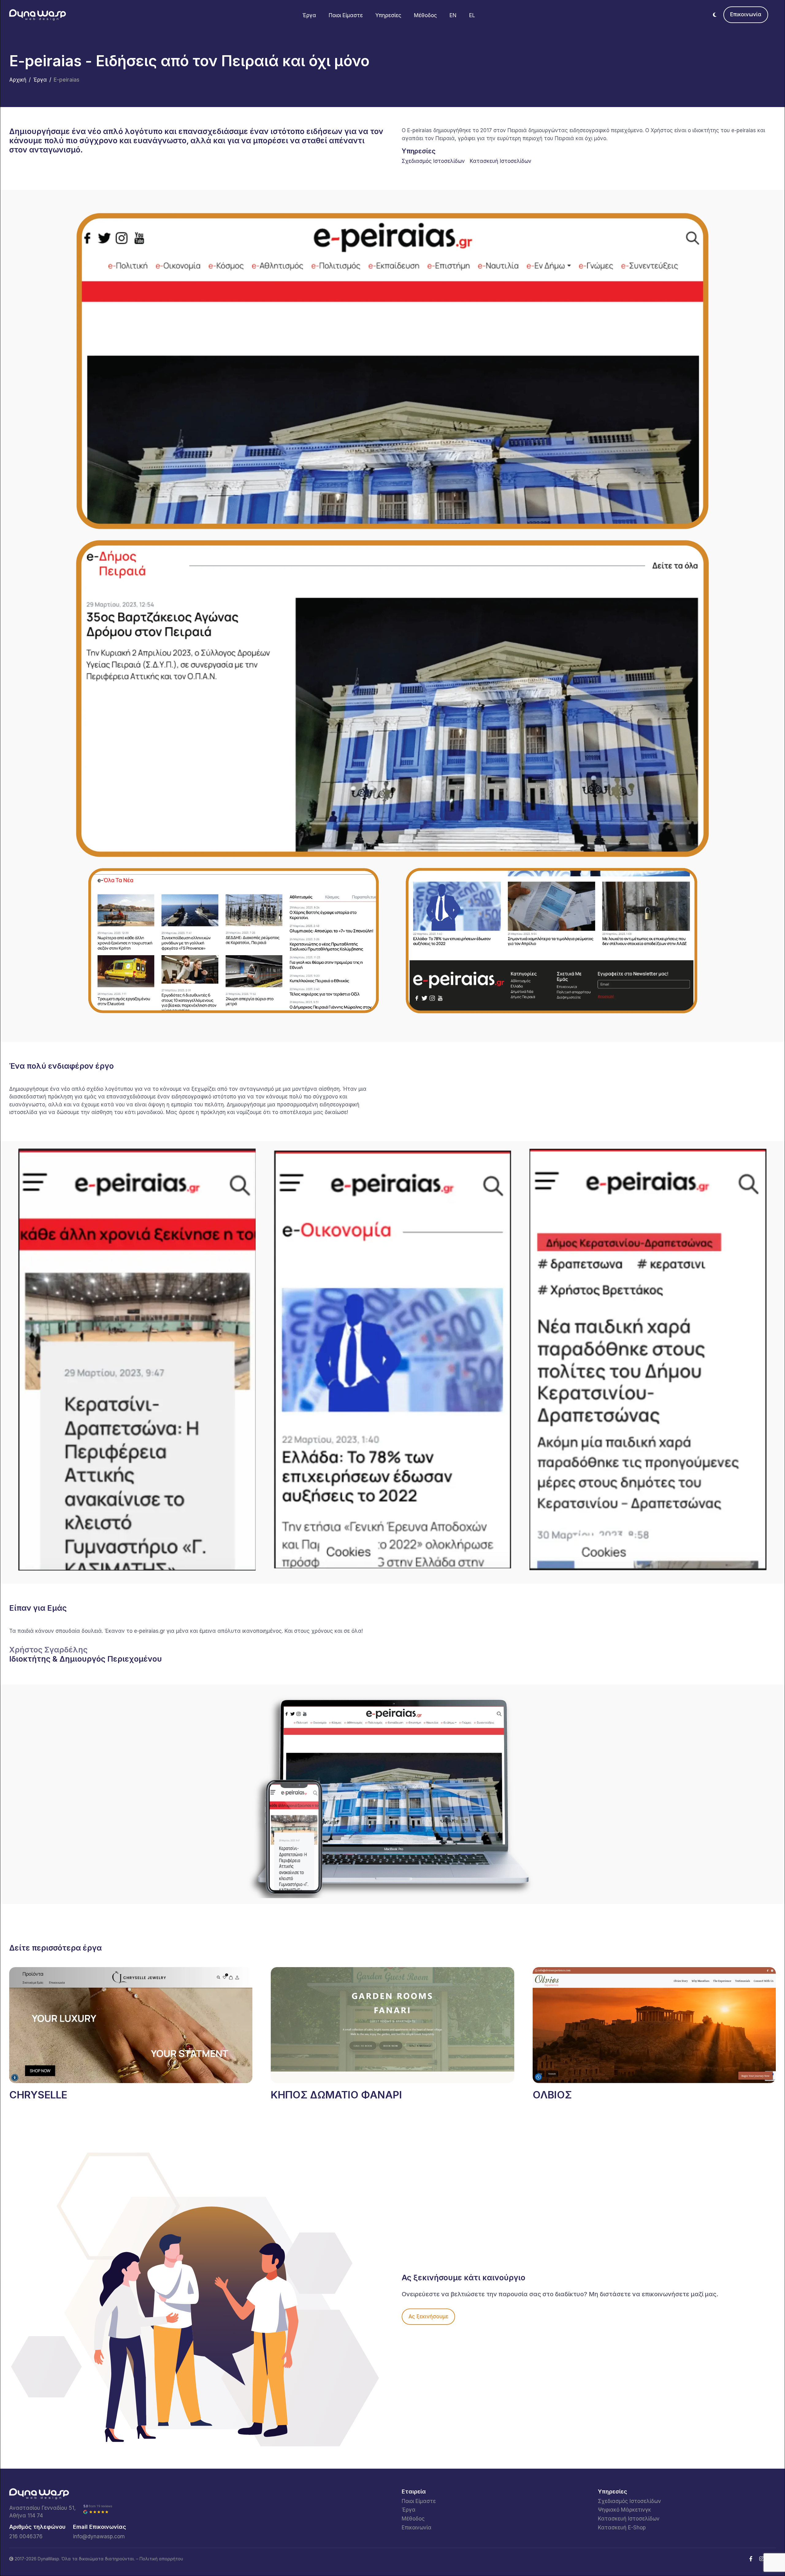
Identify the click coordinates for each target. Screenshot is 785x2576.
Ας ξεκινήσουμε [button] (428, 2316)
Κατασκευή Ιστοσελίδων (501, 161)
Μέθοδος (425, 15)
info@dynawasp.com (99, 2536)
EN (453, 15)
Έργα (309, 15)
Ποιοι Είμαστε (346, 15)
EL (472, 15)
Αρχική (18, 80)
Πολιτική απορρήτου (161, 2559)
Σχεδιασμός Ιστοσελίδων (433, 161)
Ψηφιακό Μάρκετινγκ (624, 2510)
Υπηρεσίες (388, 15)
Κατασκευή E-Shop (622, 2528)
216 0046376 (26, 2536)
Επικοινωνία (746, 14)
